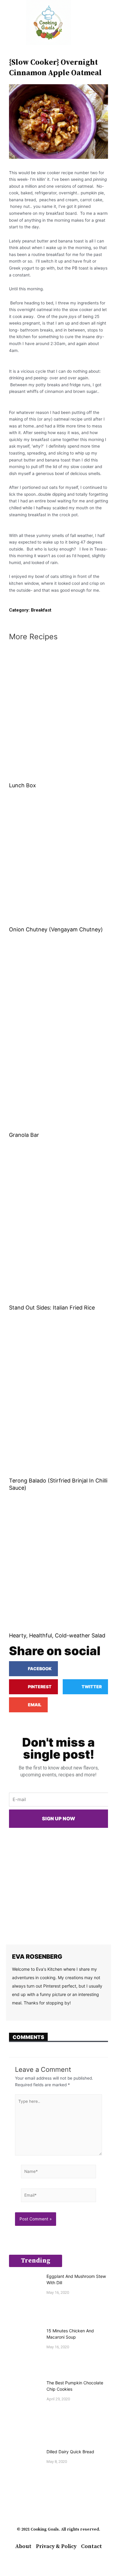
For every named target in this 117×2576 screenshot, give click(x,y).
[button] (9, 23)
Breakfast (41, 610)
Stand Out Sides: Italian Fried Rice (52, 1308)
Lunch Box (22, 785)
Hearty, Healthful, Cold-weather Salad (57, 1635)
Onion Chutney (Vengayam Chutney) (56, 929)
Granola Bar (24, 1135)
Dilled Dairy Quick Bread (70, 2452)
